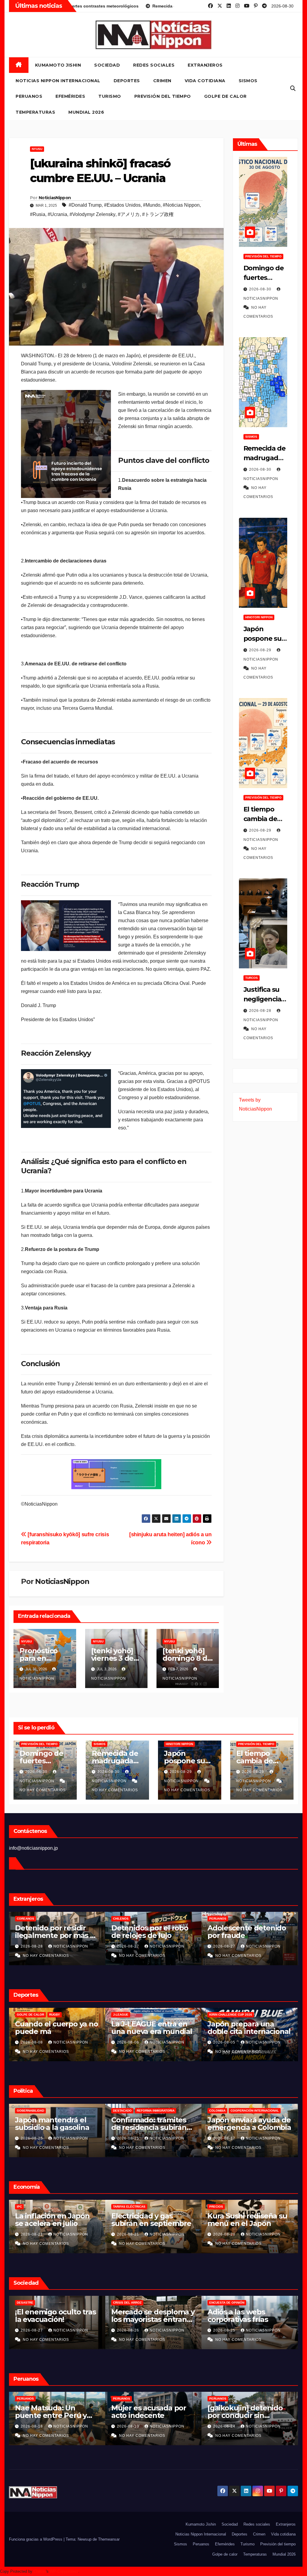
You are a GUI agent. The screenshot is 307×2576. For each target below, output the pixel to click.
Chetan (40, 2571)
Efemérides (70, 96)
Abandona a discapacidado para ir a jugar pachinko (247, 2319)
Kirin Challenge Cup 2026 (134, 2015)
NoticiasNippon (55, 198)
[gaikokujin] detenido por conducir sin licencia (149, 2415)
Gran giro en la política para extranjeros (247, 2124)
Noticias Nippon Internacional (58, 81)
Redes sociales (154, 65)
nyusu (37, 149)
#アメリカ (129, 214)
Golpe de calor (225, 96)
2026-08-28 (261, 1011)
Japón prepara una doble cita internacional (153, 2028)
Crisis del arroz (31, 2303)
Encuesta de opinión (131, 2303)
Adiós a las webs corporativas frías (141, 2316)
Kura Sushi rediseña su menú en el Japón (151, 2220)
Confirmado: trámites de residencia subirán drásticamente (53, 2127)
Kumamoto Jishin (58, 65)
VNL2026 (216, 2015)
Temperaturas (35, 112)
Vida (213, 2303)
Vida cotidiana (205, 81)
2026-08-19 (225, 2234)
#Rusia (38, 214)
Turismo (110, 96)
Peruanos (29, 96)
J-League (24, 2015)
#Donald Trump (85, 205)
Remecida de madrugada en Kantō (264, 458)
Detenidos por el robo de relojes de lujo (54, 1932)
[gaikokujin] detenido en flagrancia (245, 2412)
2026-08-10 (32, 2426)
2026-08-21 (32, 2234)
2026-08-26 (32, 2330)
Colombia (121, 2111)
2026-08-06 (32, 2042)
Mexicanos (218, 1919)
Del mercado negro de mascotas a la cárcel (247, 1932)
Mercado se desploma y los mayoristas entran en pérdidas (57, 2319)
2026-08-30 (261, 289)
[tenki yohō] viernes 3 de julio (112, 1658)
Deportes (127, 81)
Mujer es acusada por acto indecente (52, 2412)
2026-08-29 (261, 650)
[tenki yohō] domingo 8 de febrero (187, 1658)
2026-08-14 (225, 2138)
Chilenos (25, 1919)
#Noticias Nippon (181, 205)
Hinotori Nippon (259, 617)
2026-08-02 (225, 2042)
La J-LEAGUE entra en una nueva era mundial (55, 2028)
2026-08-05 (129, 2042)
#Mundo (152, 205)
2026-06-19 (225, 2426)
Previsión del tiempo (163, 96)
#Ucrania (57, 214)
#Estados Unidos (122, 205)
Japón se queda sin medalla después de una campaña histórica (247, 2031)
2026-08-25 (32, 2138)
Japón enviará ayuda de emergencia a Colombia (153, 2124)
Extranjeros (205, 65)
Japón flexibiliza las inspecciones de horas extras (246, 2223)
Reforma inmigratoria (59, 2111)
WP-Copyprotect (64, 2571)
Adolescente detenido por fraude (151, 1932)
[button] (293, 88)
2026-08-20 (225, 1946)
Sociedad (107, 65)
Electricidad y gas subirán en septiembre (55, 2220)
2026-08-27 (32, 1946)
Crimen (162, 81)
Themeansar (109, 2539)
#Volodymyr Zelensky (92, 214)
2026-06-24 (129, 2426)
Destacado (26, 2111)
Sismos (248, 81)
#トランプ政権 (158, 214)
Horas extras (221, 2207)
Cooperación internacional (158, 2111)
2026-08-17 (129, 2138)
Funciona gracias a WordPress (36, 2539)
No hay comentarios (43, 1790)
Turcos (252, 978)
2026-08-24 (225, 2330)
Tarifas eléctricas (33, 2207)
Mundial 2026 (86, 112)
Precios (120, 2207)
